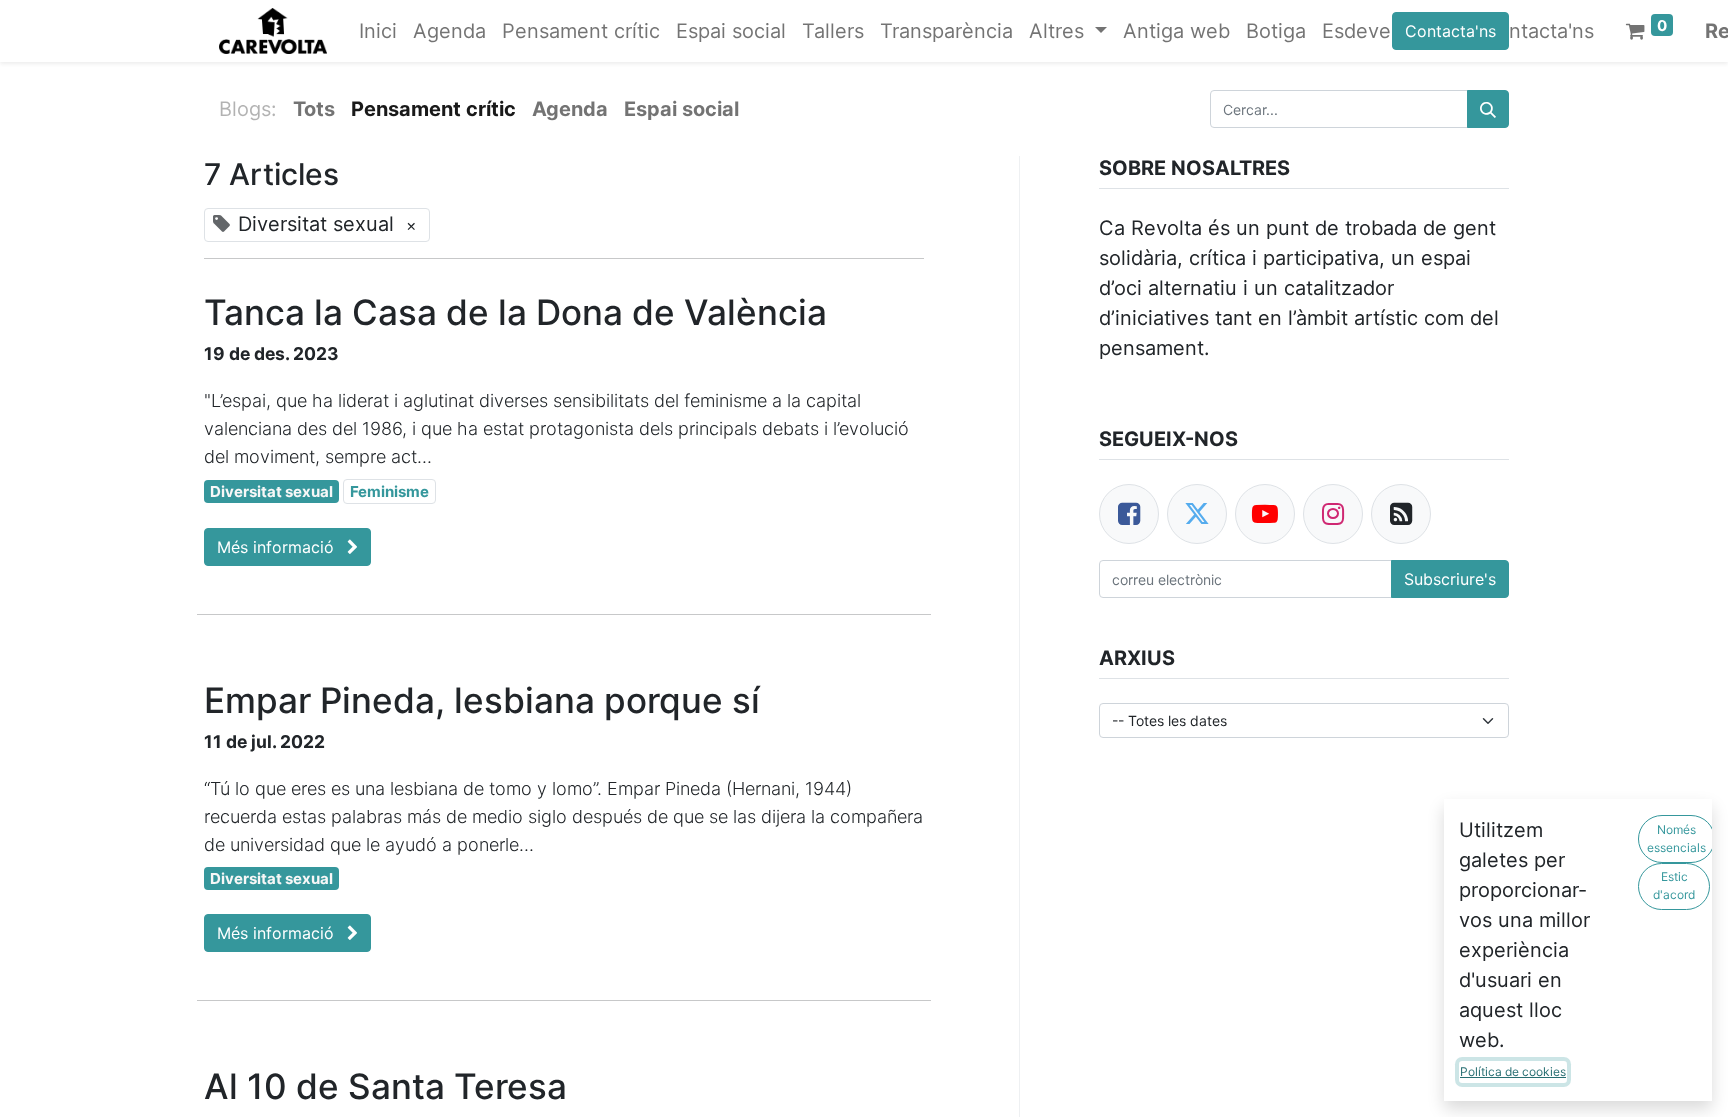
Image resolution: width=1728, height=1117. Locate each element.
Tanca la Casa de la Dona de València (515, 312)
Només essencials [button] (1676, 838)
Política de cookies (1513, 1071)
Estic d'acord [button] (1674, 885)
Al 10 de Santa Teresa (385, 1086)
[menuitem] (378, 31)
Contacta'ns (1450, 31)
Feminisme (389, 491)
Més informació (278, 547)
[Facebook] (1129, 514)
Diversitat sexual (271, 491)
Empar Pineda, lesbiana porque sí (482, 700)
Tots (314, 109)
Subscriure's (1450, 579)
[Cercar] (1488, 109)
